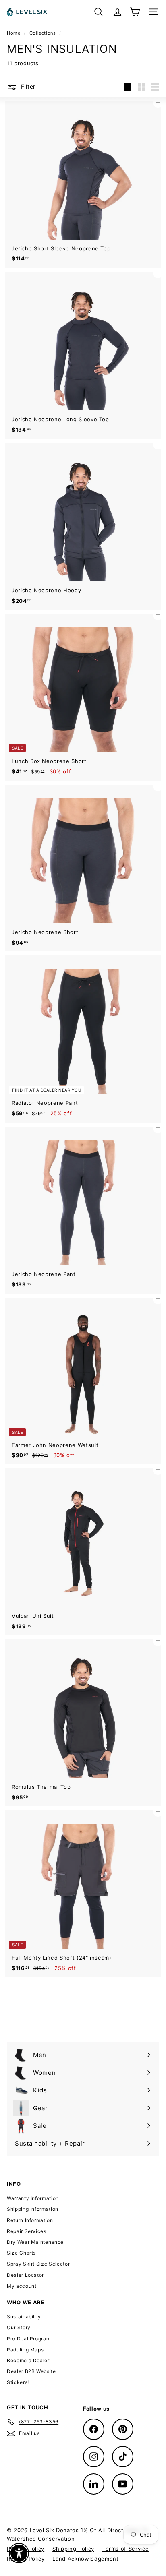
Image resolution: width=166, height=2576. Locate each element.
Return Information (30, 2220)
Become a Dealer (28, 2360)
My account (22, 2286)
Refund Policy (26, 2559)
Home (14, 33)
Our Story (19, 2327)
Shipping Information (33, 2209)
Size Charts (21, 2253)
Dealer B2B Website (31, 2371)
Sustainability (24, 2317)
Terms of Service (126, 2549)
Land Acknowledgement (85, 2559)
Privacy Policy (26, 2549)
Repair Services (27, 2231)
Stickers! (18, 2382)
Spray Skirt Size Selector (38, 2264)
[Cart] (135, 12)
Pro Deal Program (29, 2339)
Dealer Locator (25, 2275)
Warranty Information (33, 2198)
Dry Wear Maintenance (35, 2242)
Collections (44, 33)
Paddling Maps (25, 2350)
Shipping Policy (73, 2549)
